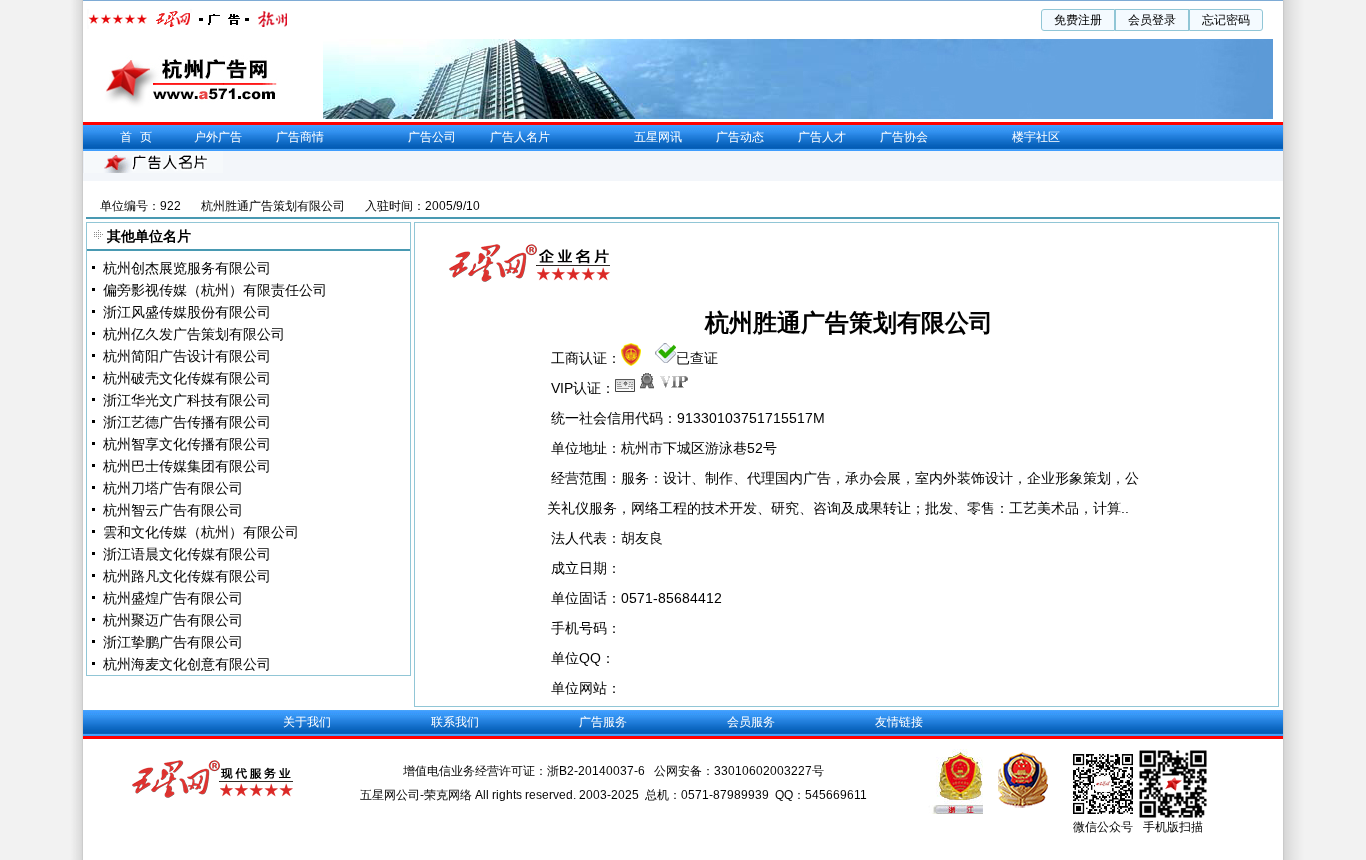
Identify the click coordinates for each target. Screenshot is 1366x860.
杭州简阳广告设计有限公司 (187, 356)
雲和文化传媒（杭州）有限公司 (201, 532)
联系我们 (455, 722)
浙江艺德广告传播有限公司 (187, 422)
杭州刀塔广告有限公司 (173, 488)
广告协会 (904, 137)
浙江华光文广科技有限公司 (187, 400)
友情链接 (899, 722)
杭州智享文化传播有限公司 (187, 444)
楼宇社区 (1036, 137)
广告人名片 (520, 137)
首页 (140, 137)
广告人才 (822, 137)
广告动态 (740, 137)
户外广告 (218, 137)
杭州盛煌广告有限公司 (173, 598)
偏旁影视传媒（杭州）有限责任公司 (215, 290)
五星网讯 (658, 137)
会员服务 (751, 722)
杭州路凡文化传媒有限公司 (187, 576)
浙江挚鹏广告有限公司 (173, 642)
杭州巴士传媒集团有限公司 (187, 466)
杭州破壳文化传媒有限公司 (187, 378)
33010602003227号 (769, 771)
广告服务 (603, 722)
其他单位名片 (149, 236)
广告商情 (300, 137)
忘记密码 (1226, 20)
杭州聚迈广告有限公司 (173, 620)
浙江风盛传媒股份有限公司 (187, 312)
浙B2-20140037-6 (597, 771)
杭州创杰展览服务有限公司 (187, 268)
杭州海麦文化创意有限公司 (187, 664)
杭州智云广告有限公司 (173, 510)
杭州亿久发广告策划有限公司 (194, 334)
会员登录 (1152, 20)
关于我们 (307, 722)
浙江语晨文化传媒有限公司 (187, 554)
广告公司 (432, 137)
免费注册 (1078, 20)
